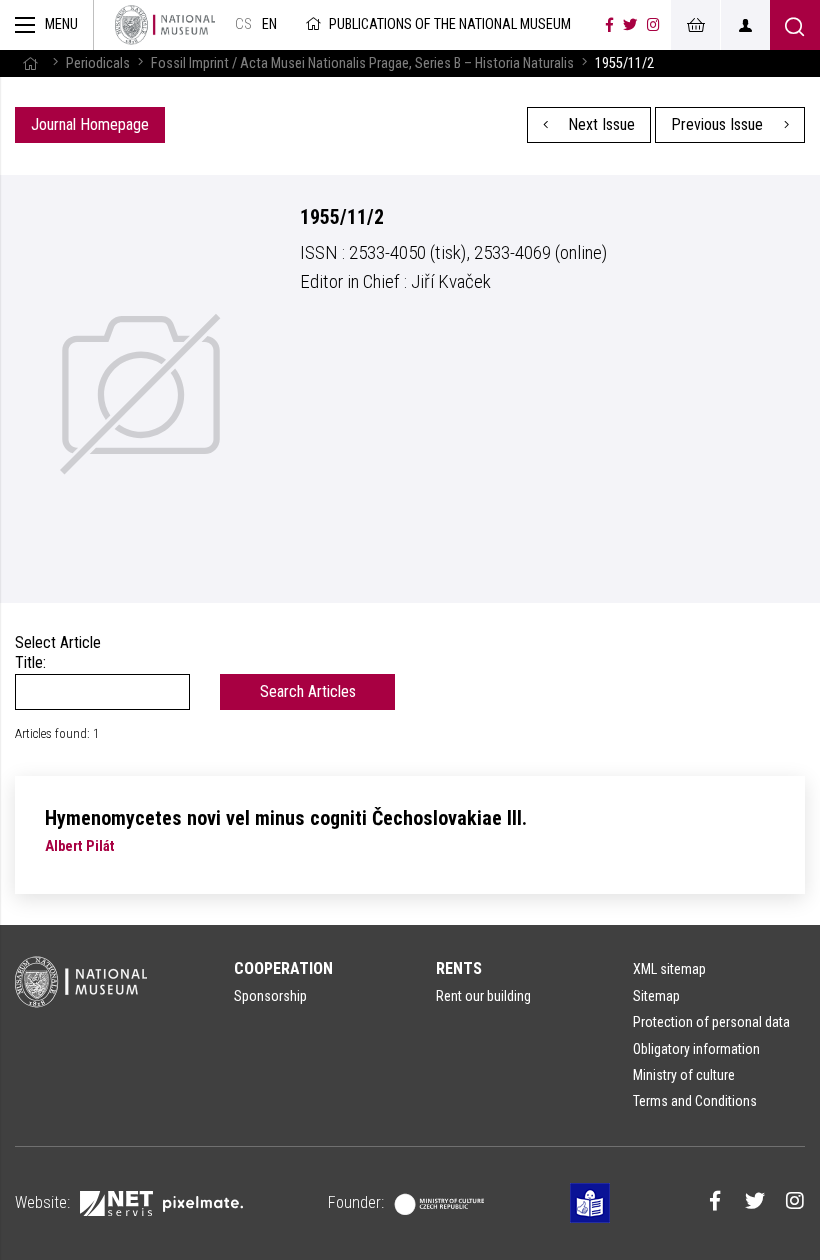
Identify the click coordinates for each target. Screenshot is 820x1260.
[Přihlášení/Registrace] (745, 25)
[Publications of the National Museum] (165, 25)
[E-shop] (695, 25)
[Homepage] (30, 63)
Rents (459, 968)
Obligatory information (696, 1049)
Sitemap (656, 996)
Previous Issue (719, 124)
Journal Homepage (90, 124)
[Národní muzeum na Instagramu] (653, 25)
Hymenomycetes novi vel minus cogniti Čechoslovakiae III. (286, 818)
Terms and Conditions (695, 1101)
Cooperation (283, 968)
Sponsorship (270, 996)
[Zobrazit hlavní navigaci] (47, 25)
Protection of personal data (711, 1022)
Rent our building (483, 996)
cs (243, 24)
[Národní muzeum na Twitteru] (630, 25)
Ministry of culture (684, 1075)
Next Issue (599, 124)
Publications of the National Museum (450, 24)
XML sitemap (669, 969)
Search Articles (308, 691)
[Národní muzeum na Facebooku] (609, 25)
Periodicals (98, 63)
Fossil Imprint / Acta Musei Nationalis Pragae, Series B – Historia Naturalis (362, 63)
